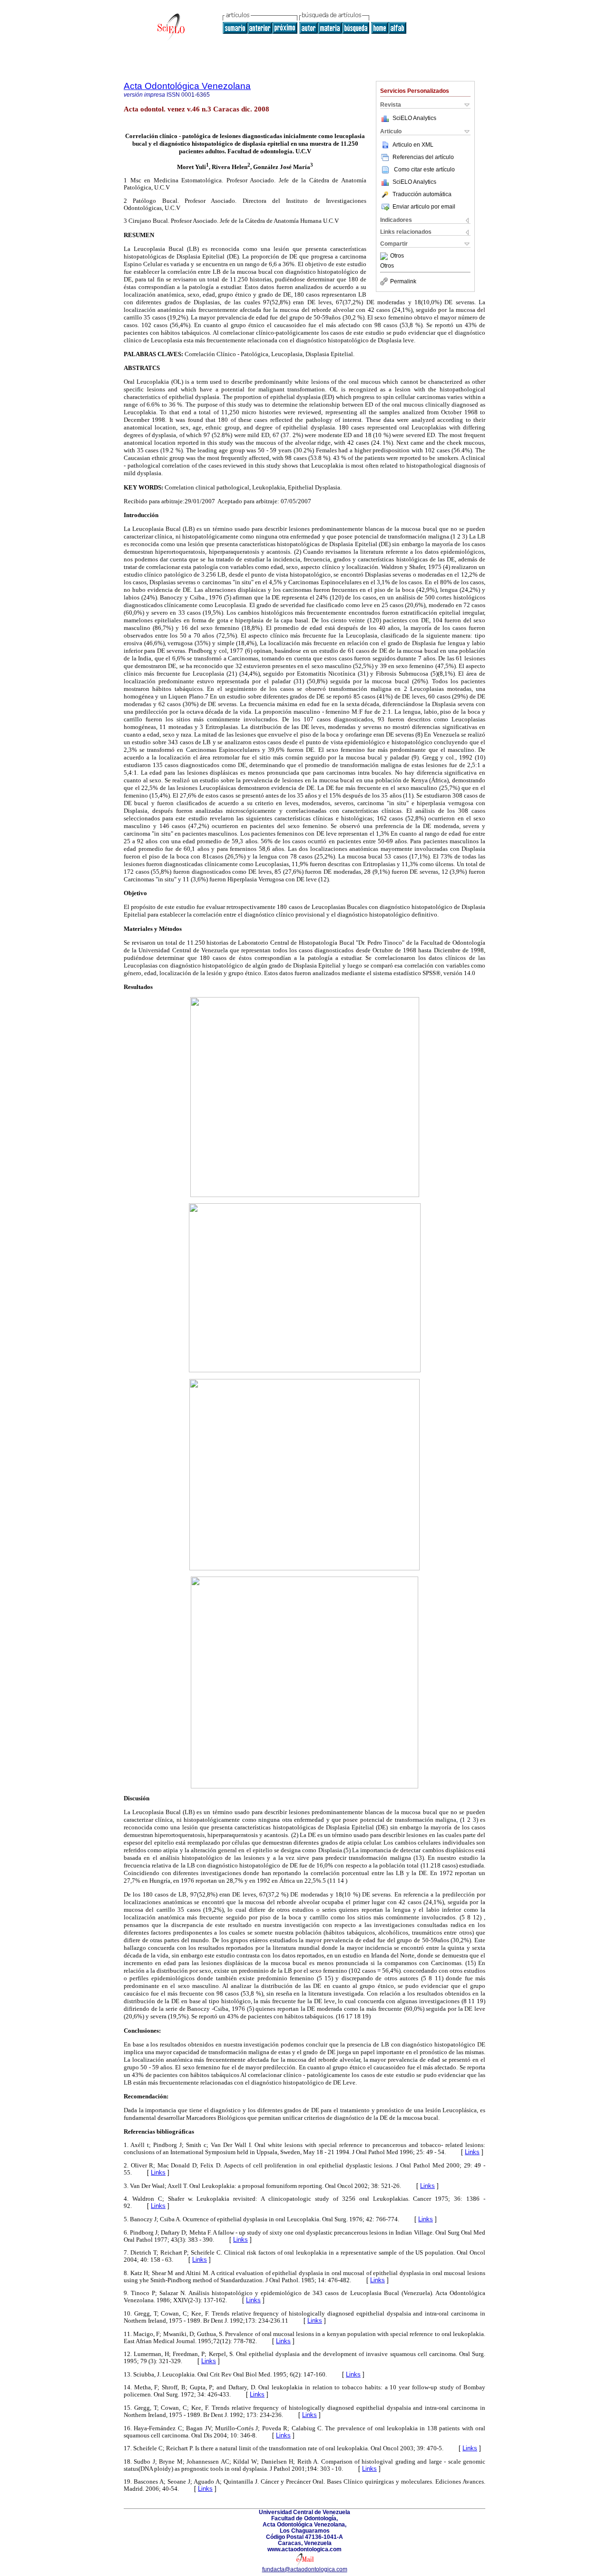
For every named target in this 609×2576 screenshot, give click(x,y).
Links (472, 2152)
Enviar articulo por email (424, 207)
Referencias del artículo (423, 157)
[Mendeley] (385, 256)
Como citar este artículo (424, 170)
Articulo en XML (413, 145)
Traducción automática (422, 194)
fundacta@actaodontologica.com (305, 2569)
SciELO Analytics (414, 118)
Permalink (403, 281)
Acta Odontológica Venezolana (187, 86)
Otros (397, 256)
